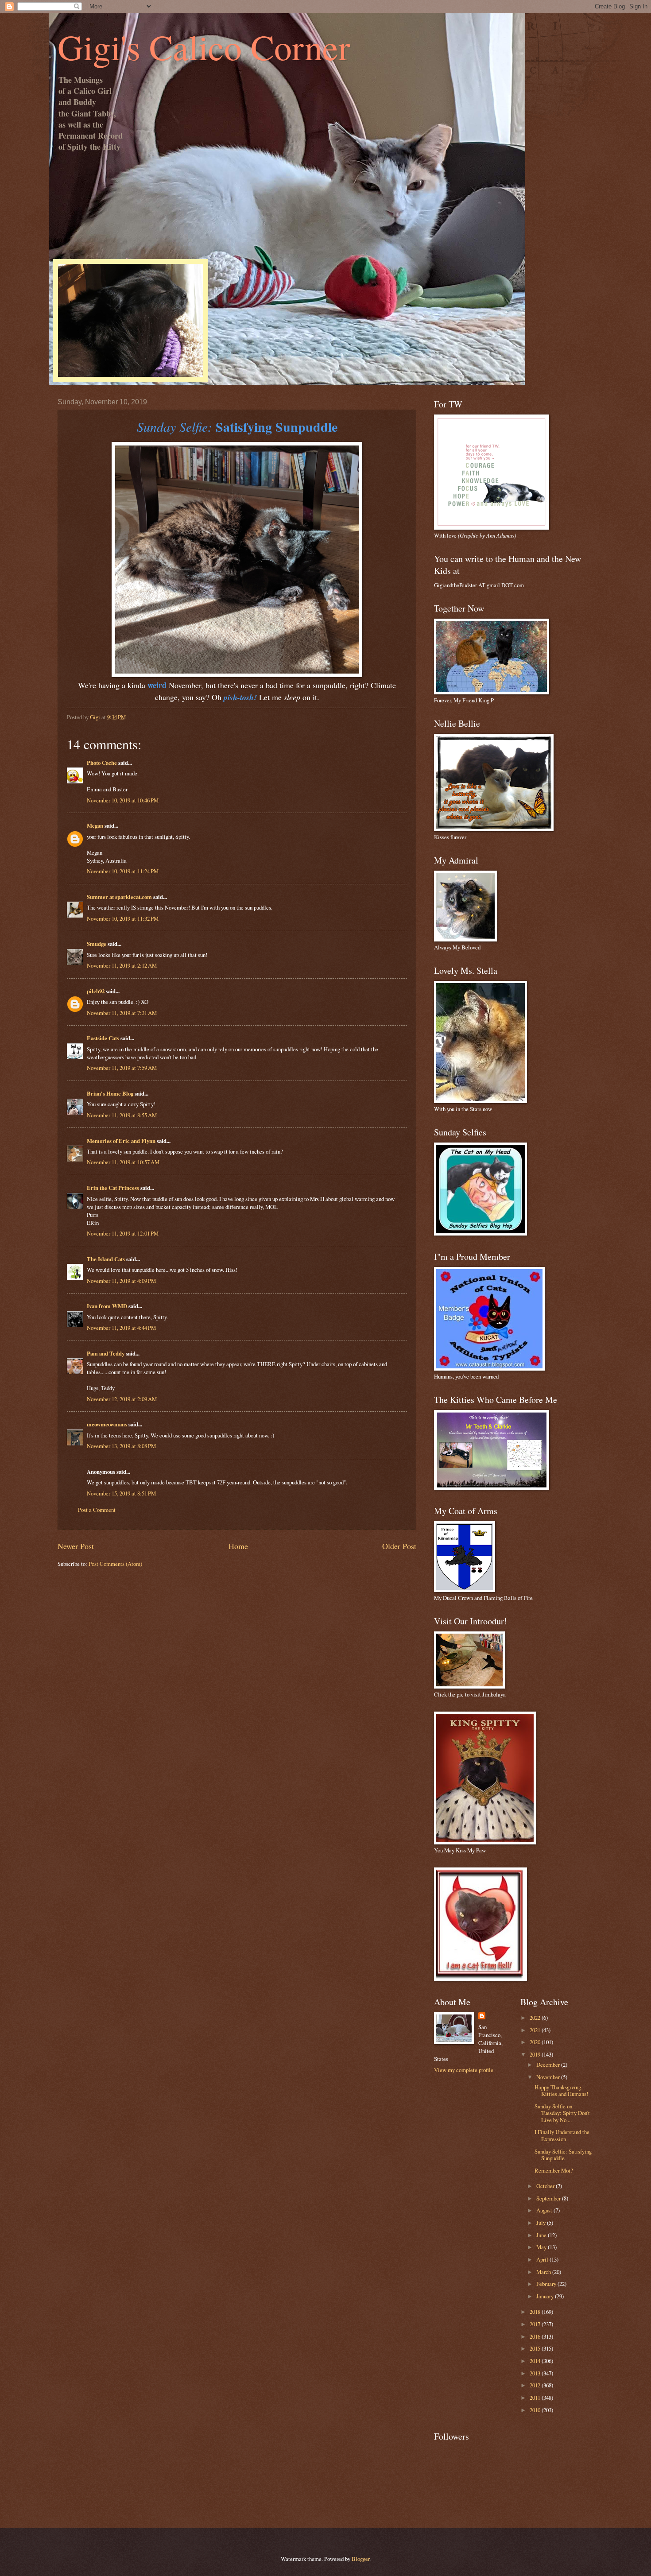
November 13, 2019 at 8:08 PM (121, 1446)
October (546, 2186)
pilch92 (96, 991)
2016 (536, 2336)
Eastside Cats (103, 1038)
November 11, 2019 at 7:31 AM (122, 1013)
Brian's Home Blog (110, 1093)
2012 (536, 2385)
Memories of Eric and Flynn (121, 1141)
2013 (536, 2373)
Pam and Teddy (106, 1353)
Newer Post (76, 1546)
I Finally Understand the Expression (562, 2135)
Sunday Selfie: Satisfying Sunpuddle (563, 2155)
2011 (536, 2398)
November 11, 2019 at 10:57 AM (123, 1162)
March (544, 2272)
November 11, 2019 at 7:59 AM (122, 1068)
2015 (536, 2348)
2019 (536, 2054)
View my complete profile (464, 2070)
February (547, 2284)
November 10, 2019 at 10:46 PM (123, 800)
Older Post (399, 1546)
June (542, 2235)
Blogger (360, 2559)
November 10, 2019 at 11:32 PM (123, 918)
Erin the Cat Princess (113, 1188)
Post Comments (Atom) (115, 1564)
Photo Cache (102, 763)
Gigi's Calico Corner (204, 46)
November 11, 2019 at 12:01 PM (123, 1233)
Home (238, 1546)
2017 (536, 2324)
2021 (536, 2030)
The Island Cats (106, 1259)
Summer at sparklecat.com (119, 897)
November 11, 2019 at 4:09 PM (121, 1281)
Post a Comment (97, 1510)
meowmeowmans (107, 1424)
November (549, 2077)
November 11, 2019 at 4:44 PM (121, 1328)
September (549, 2198)
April (543, 2259)
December (549, 2065)
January (546, 2296)
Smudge (97, 944)
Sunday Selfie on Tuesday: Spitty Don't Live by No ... (562, 2113)
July (542, 2223)
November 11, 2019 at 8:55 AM (122, 1115)
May (542, 2247)
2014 (536, 2361)
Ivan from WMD (107, 1306)
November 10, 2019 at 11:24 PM (123, 871)
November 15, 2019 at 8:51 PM (121, 1493)
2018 (536, 2312)
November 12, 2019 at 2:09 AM (122, 1399)
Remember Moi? (554, 2170)
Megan (95, 825)
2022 (536, 2018)
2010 (536, 2410)
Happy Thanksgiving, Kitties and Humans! (561, 2090)
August (545, 2210)
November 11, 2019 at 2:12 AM (122, 965)
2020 (536, 2042)
